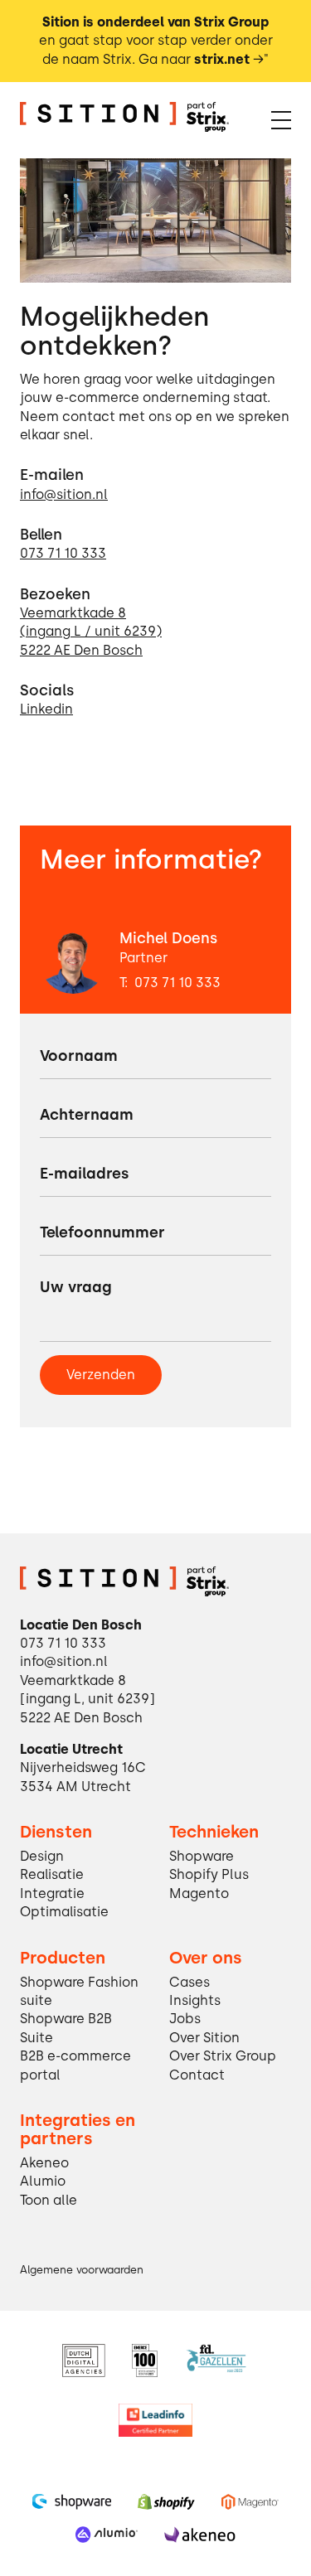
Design (42, 1856)
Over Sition (204, 2038)
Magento (199, 1893)
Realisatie (52, 1874)
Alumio (43, 2181)
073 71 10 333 (177, 983)
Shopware (202, 1856)
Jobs (185, 2019)
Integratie (52, 1893)
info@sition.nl (64, 1661)
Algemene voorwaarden (82, 2270)
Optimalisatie (64, 1912)
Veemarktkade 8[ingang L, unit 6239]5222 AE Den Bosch (87, 1699)
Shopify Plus (209, 1874)
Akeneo (44, 2163)
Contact (197, 2075)
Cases (190, 1982)
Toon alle (49, 2200)
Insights (195, 2000)
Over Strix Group (223, 2056)
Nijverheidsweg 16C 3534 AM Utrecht (83, 1777)
